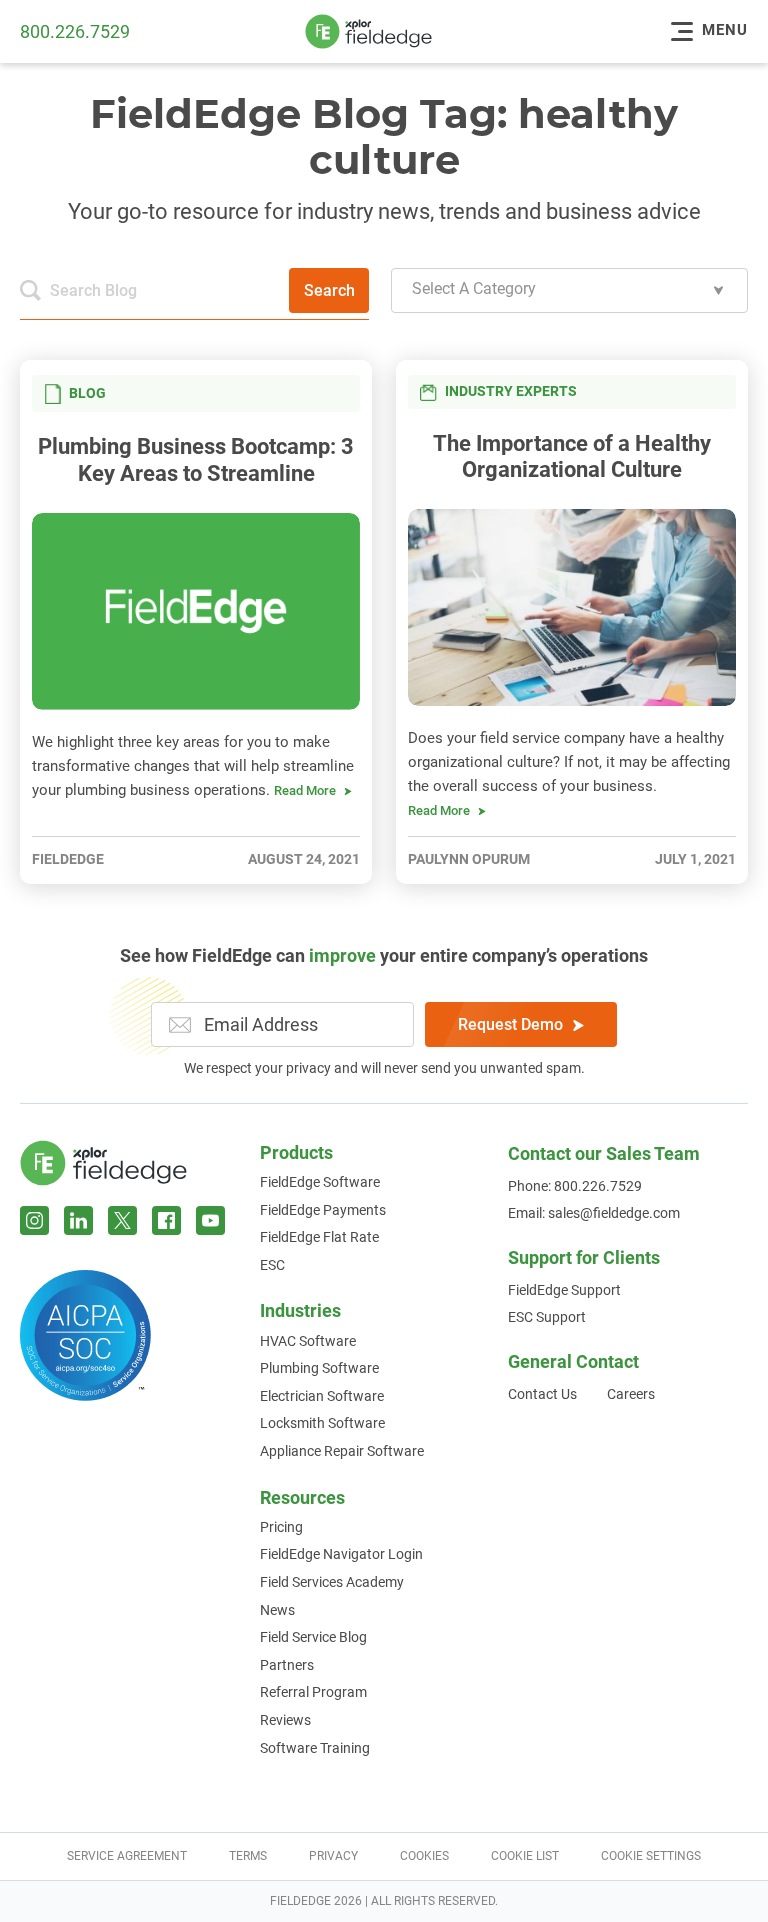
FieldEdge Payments (323, 1210)
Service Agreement (127, 1856)
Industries (300, 1310)
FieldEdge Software (320, 1182)
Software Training (315, 1748)
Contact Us (542, 1394)
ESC (272, 1265)
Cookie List (525, 1856)
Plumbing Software (319, 1368)
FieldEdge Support (564, 1290)
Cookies (424, 1856)
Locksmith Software (322, 1423)
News (277, 1610)
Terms (248, 1856)
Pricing (281, 1527)
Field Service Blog (313, 1637)
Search (329, 290)
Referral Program (313, 1692)
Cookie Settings (651, 1856)
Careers (631, 1394)
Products (296, 1152)
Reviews (285, 1720)
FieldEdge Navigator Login (341, 1554)
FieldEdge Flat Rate (319, 1237)
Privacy (333, 1856)
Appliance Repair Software (342, 1451)
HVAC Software (308, 1341)
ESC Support (547, 1317)
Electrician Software (322, 1396)
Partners (287, 1665)
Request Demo (510, 1024)
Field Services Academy (332, 1582)
